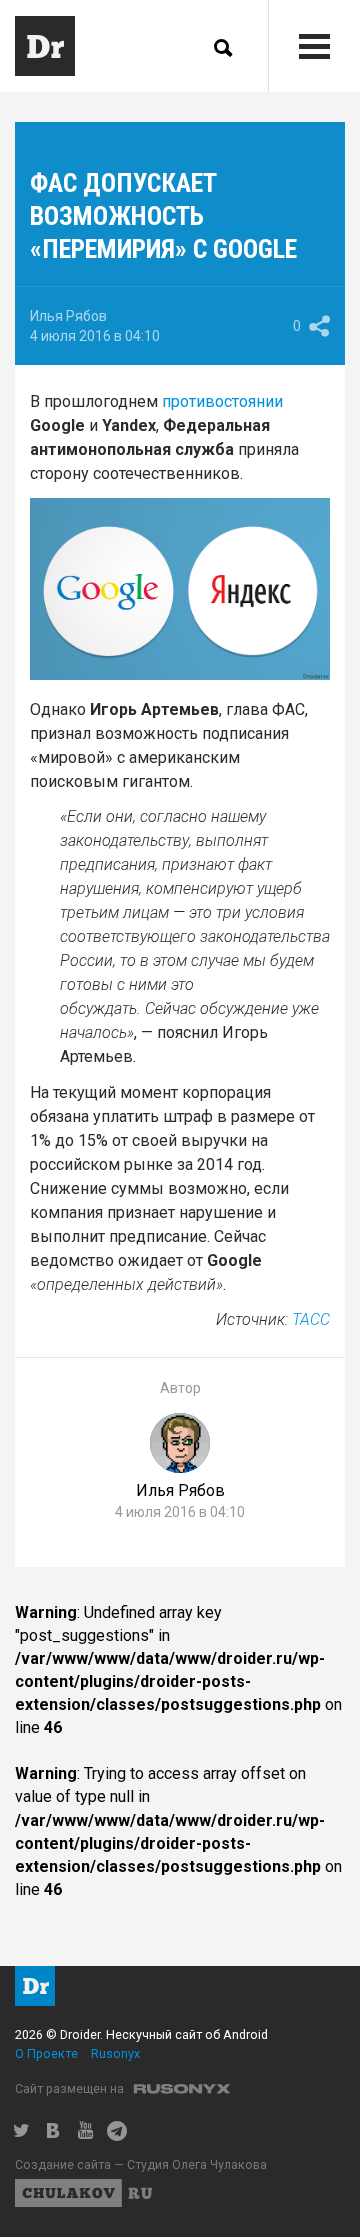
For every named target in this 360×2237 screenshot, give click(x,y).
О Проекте (46, 2053)
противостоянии (222, 401)
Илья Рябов (68, 316)
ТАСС (311, 1319)
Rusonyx (115, 2053)
